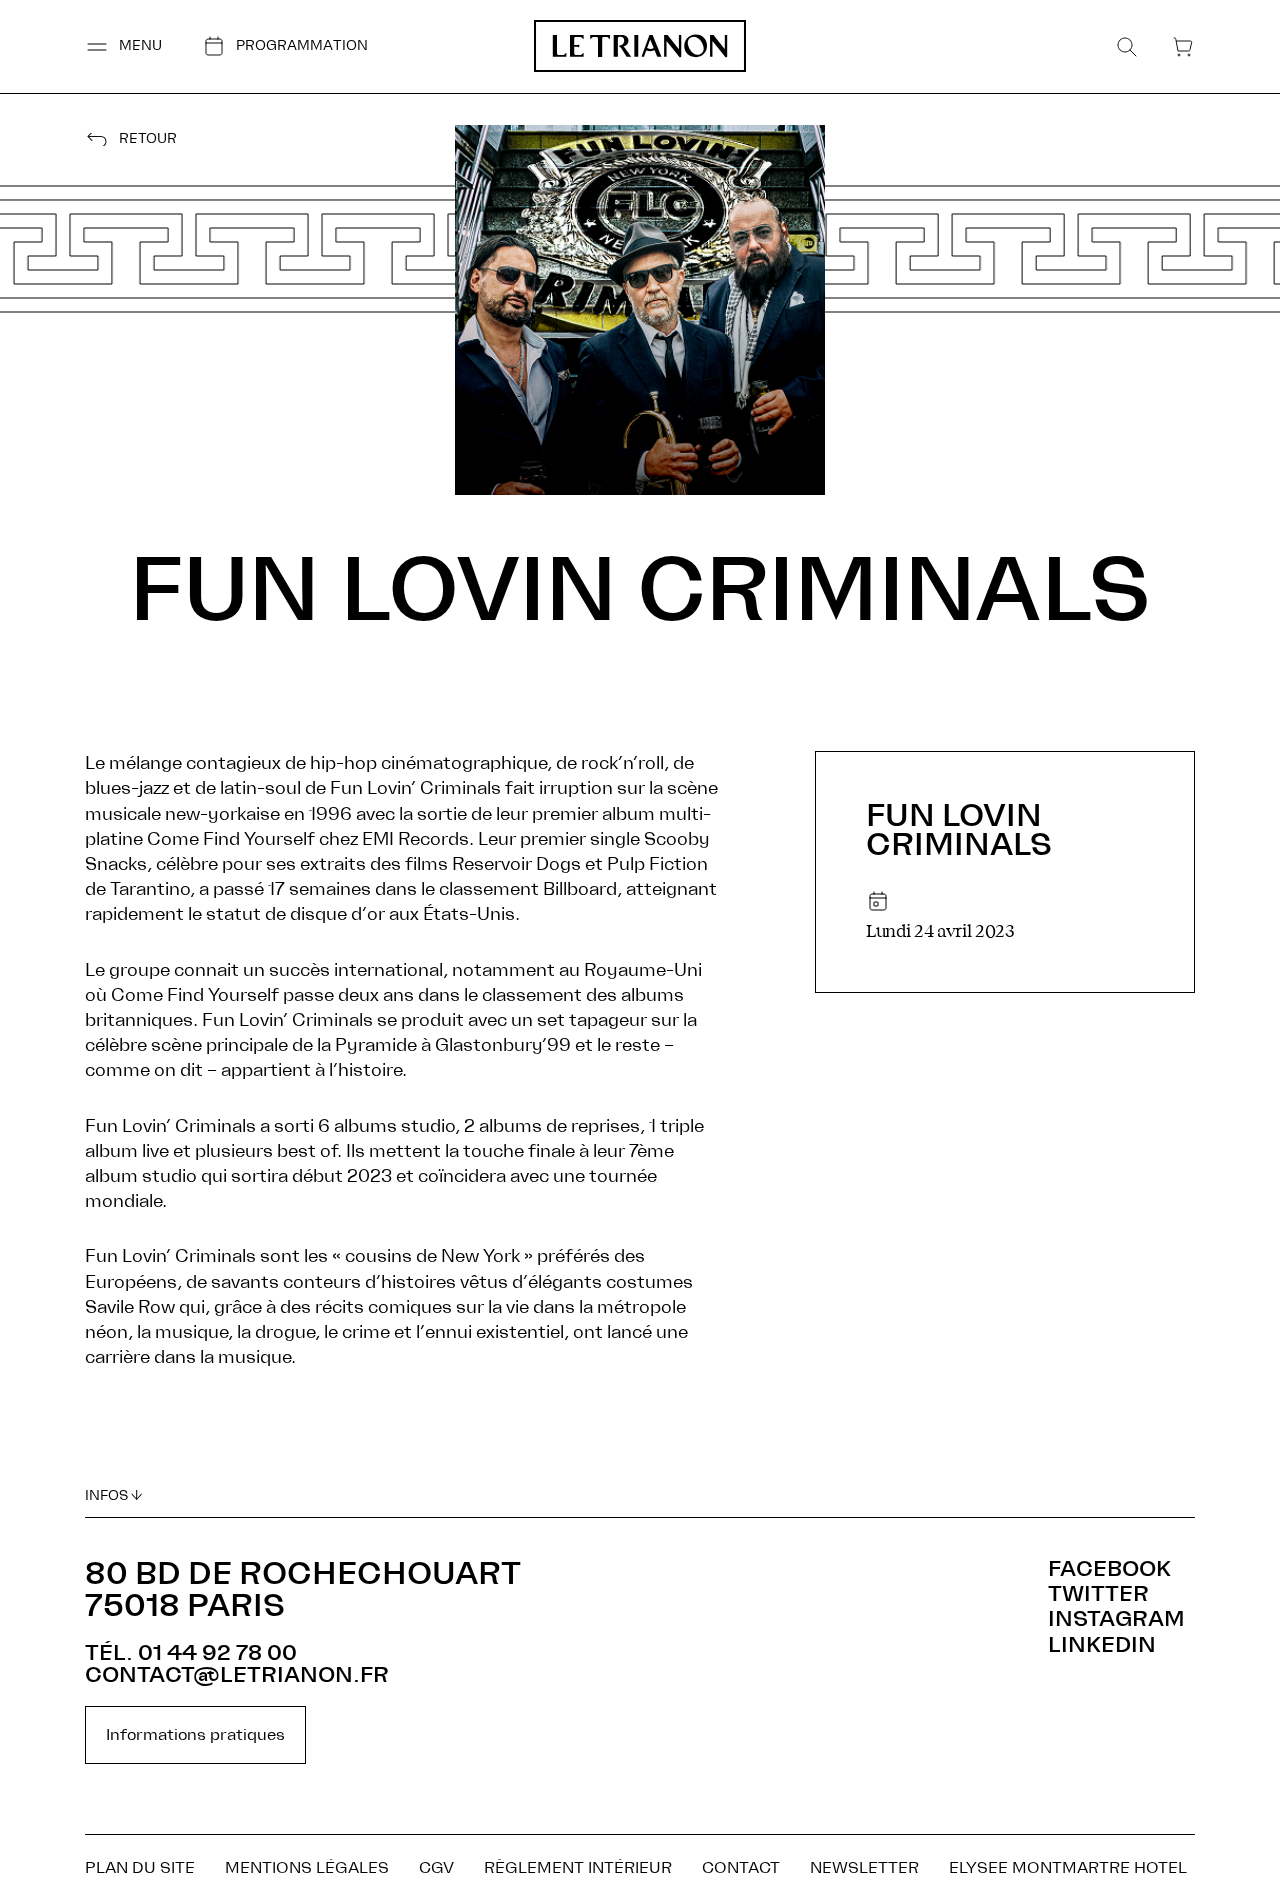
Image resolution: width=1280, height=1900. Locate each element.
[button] (123, 46)
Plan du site (140, 1868)
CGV (436, 1868)
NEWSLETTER (864, 1868)
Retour (148, 139)
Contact (741, 1868)
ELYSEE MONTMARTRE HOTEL (1068, 1868)
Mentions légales (307, 1868)
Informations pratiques (195, 1735)
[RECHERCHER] (1127, 47)
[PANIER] (1183, 47)
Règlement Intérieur (578, 1868)
